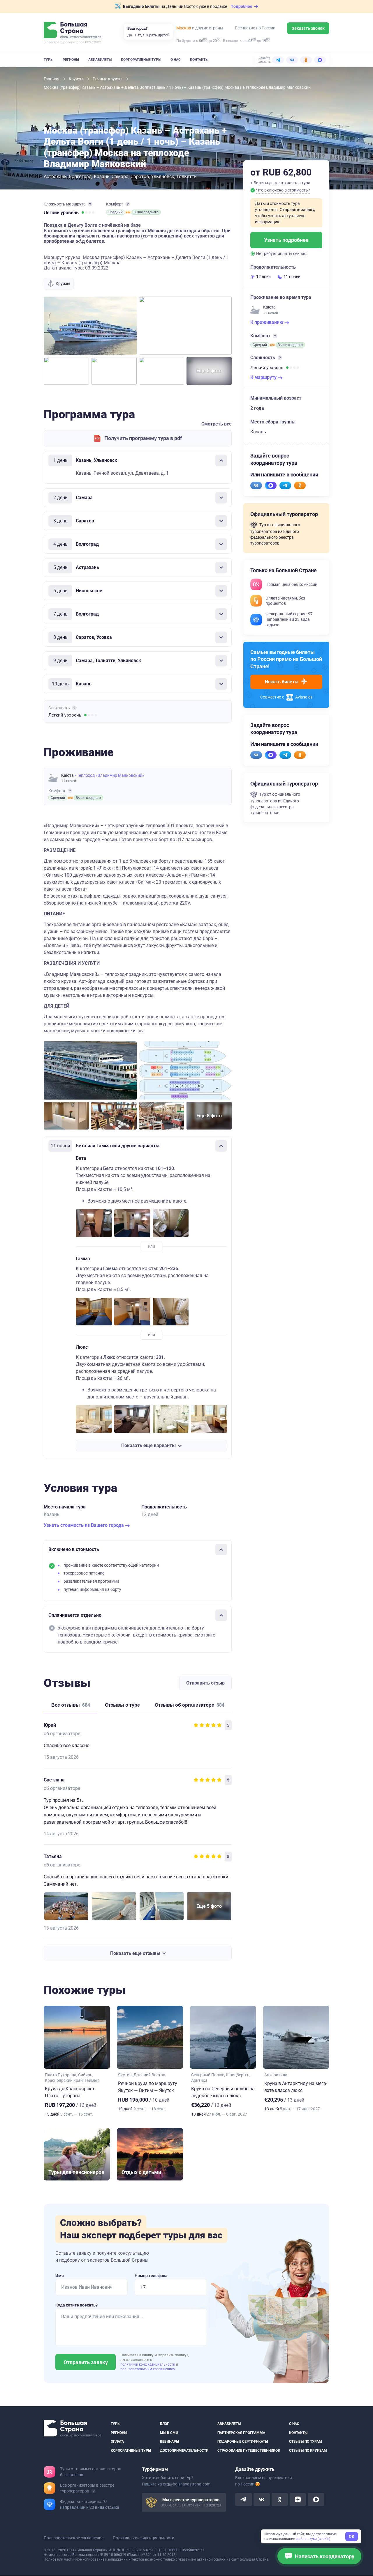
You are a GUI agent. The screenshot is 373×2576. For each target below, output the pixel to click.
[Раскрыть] (221, 498)
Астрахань (55, 177)
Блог (164, 2424)
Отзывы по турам (306, 2442)
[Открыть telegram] (243, 2500)
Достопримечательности (184, 2451)
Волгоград (80, 177)
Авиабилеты (100, 60)
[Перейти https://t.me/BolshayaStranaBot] (285, 485)
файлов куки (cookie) (313, 2539)
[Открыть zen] (298, 2500)
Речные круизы (108, 79)
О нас (176, 60)
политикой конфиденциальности (148, 2364)
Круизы (76, 79)
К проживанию (267, 322)
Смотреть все (217, 424)
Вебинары (169, 2442)
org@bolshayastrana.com (187, 2484)
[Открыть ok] (280, 2500)
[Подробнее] (90, 204)
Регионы (71, 60)
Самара (120, 177)
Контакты (199, 60)
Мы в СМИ (169, 2433)
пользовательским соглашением (148, 2369)
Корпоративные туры (141, 60)
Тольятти (186, 177)
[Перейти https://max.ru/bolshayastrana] (271, 485)
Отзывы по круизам (308, 2451)
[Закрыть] (221, 460)
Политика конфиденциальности (144, 2538)
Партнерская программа (241, 2433)
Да (130, 35)
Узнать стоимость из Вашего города (84, 1525)
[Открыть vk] (262, 2500)
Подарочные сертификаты (243, 2442)
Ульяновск (163, 177)
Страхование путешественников (249, 2451)
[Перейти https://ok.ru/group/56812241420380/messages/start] (300, 485)
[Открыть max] (316, 2500)
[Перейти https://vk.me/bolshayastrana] (256, 485)
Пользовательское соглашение (74, 2538)
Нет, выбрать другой (152, 35)
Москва (184, 28)
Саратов (140, 177)
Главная (52, 79)
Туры (49, 60)
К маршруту (264, 377)
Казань (102, 177)
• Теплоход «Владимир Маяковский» (109, 775)
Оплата (117, 2442)
